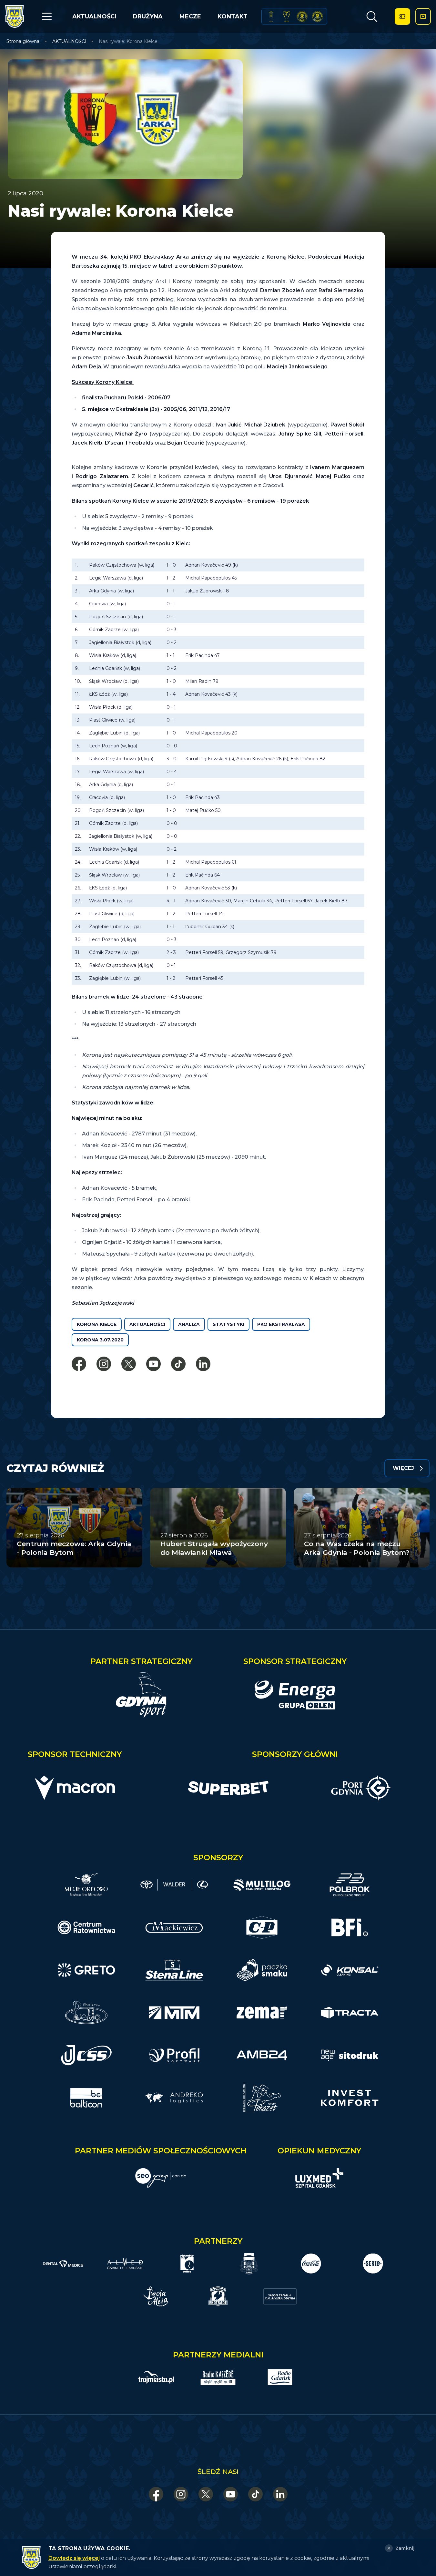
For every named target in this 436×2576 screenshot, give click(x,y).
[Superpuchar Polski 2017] (302, 16)
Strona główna (23, 41)
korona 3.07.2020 (100, 1340)
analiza (189, 1324)
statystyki (228, 1324)
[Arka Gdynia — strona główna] (15, 16)
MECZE (190, 16)
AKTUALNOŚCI (94, 16)
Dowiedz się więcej (74, 2558)
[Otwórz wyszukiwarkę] (372, 16)
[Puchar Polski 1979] (271, 16)
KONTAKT (233, 16)
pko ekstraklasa (281, 1324)
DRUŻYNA (148, 16)
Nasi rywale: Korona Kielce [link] (128, 41)
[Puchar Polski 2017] (287, 16)
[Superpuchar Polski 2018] (317, 16)
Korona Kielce (97, 1324)
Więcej (403, 1468)
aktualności (147, 1324)
